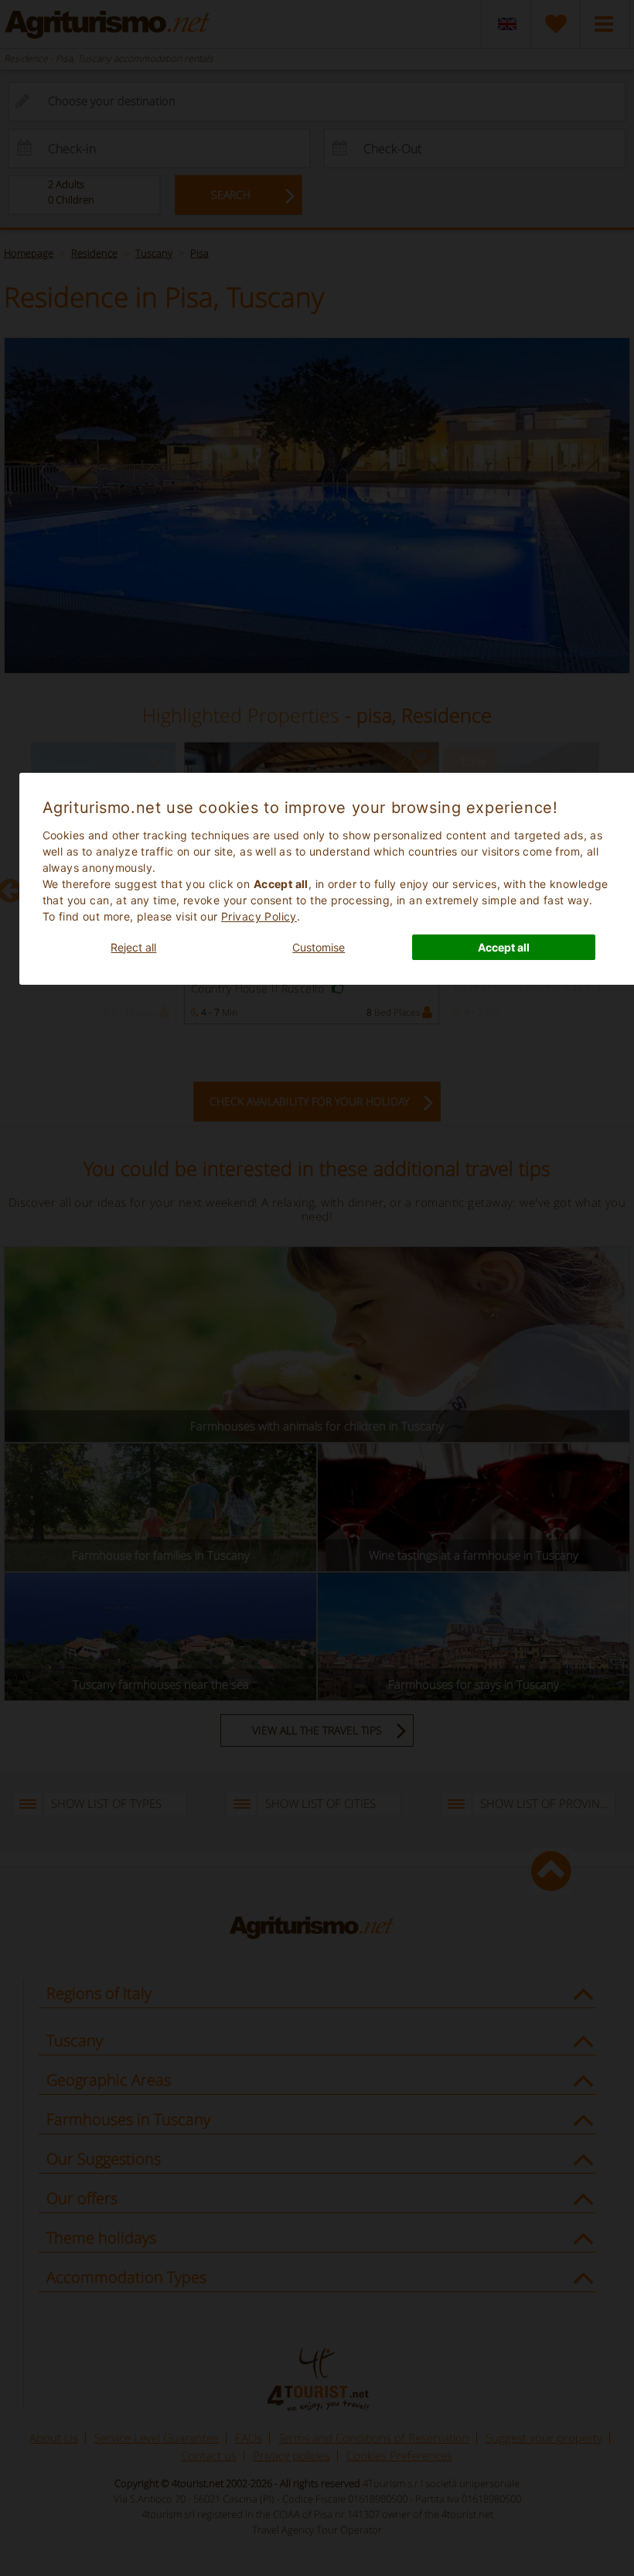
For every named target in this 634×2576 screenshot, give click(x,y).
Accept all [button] (504, 947)
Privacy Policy (259, 916)
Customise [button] (319, 947)
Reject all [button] (133, 947)
